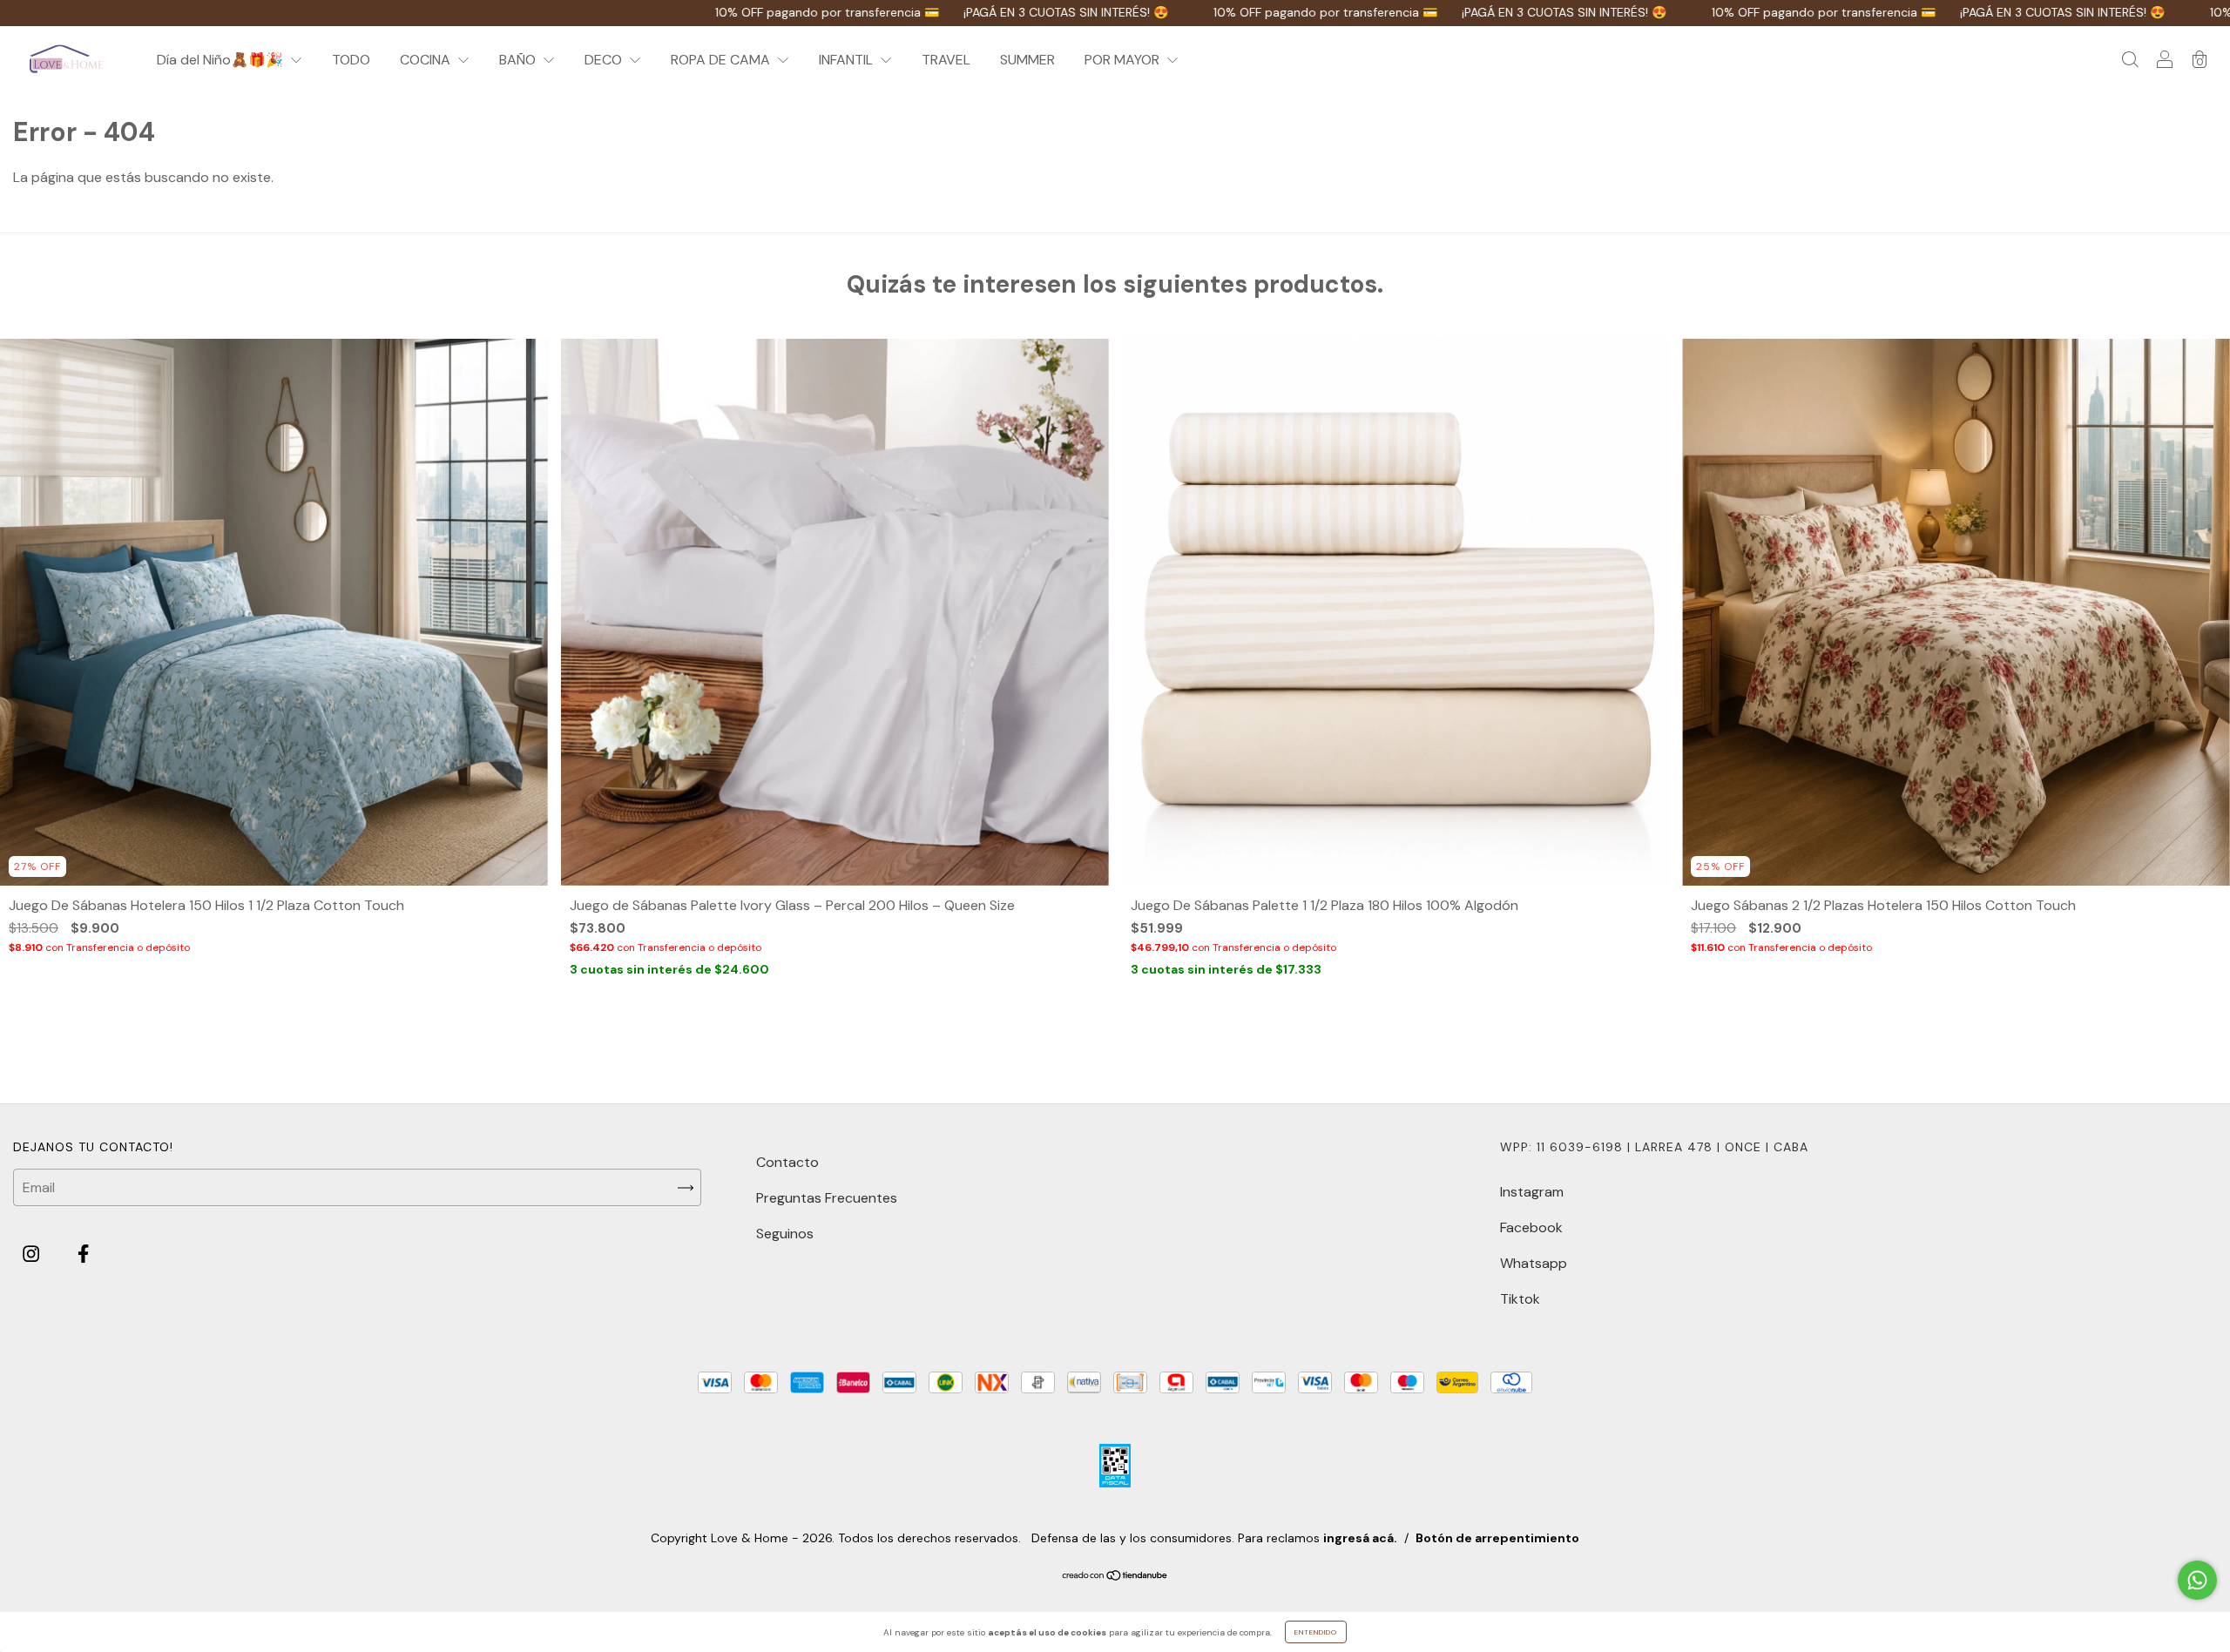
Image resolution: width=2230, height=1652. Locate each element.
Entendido (1316, 1632)
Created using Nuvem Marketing (1115, 620)
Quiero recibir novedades (1115, 557)
